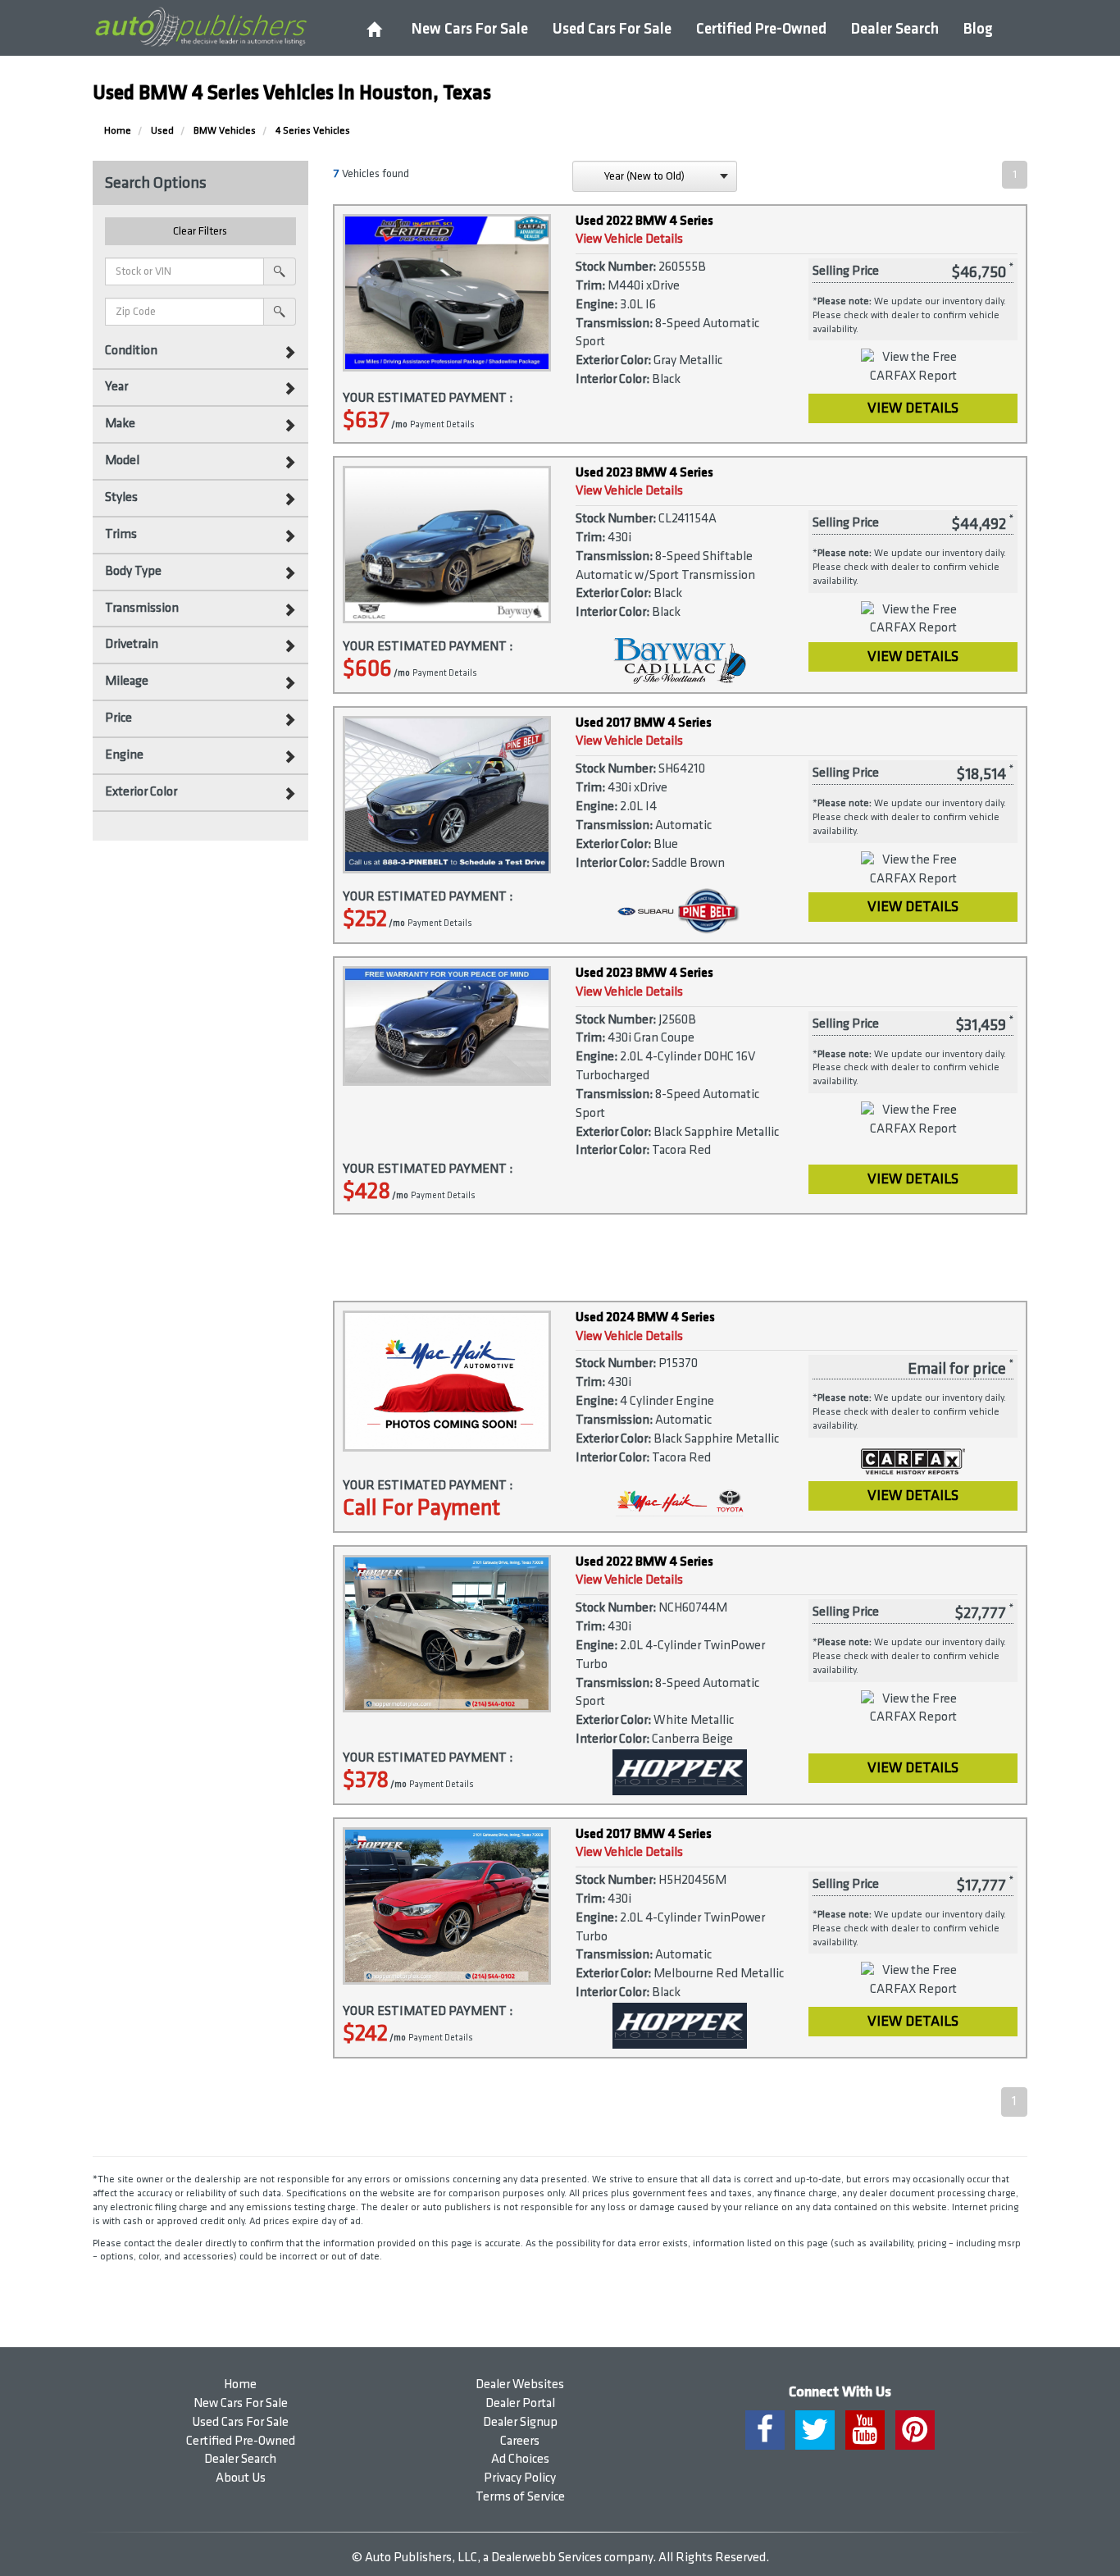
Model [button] (122, 460)
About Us (241, 2478)
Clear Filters (200, 231)
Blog (978, 29)
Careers (520, 2441)
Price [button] (118, 718)
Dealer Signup (520, 2422)
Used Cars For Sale (612, 29)
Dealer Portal (520, 2403)
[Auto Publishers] (200, 27)
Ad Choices (520, 2459)
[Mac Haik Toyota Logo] (680, 1500)
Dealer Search (895, 29)
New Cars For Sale (470, 29)
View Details (913, 408)
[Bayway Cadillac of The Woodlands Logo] (680, 661)
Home (240, 2385)
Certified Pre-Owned (761, 29)
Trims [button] (121, 534)
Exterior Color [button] (141, 792)
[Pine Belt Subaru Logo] (680, 911)
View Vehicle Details (629, 239)
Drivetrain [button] (132, 644)
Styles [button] (121, 497)
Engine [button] (124, 755)
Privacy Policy (520, 2478)
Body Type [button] (133, 571)
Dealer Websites (520, 2385)
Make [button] (120, 424)
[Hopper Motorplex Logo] (680, 1772)
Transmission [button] (142, 608)
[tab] (200, 351)
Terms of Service (520, 2497)
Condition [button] (131, 351)
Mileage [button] (127, 681)
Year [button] (116, 387)
